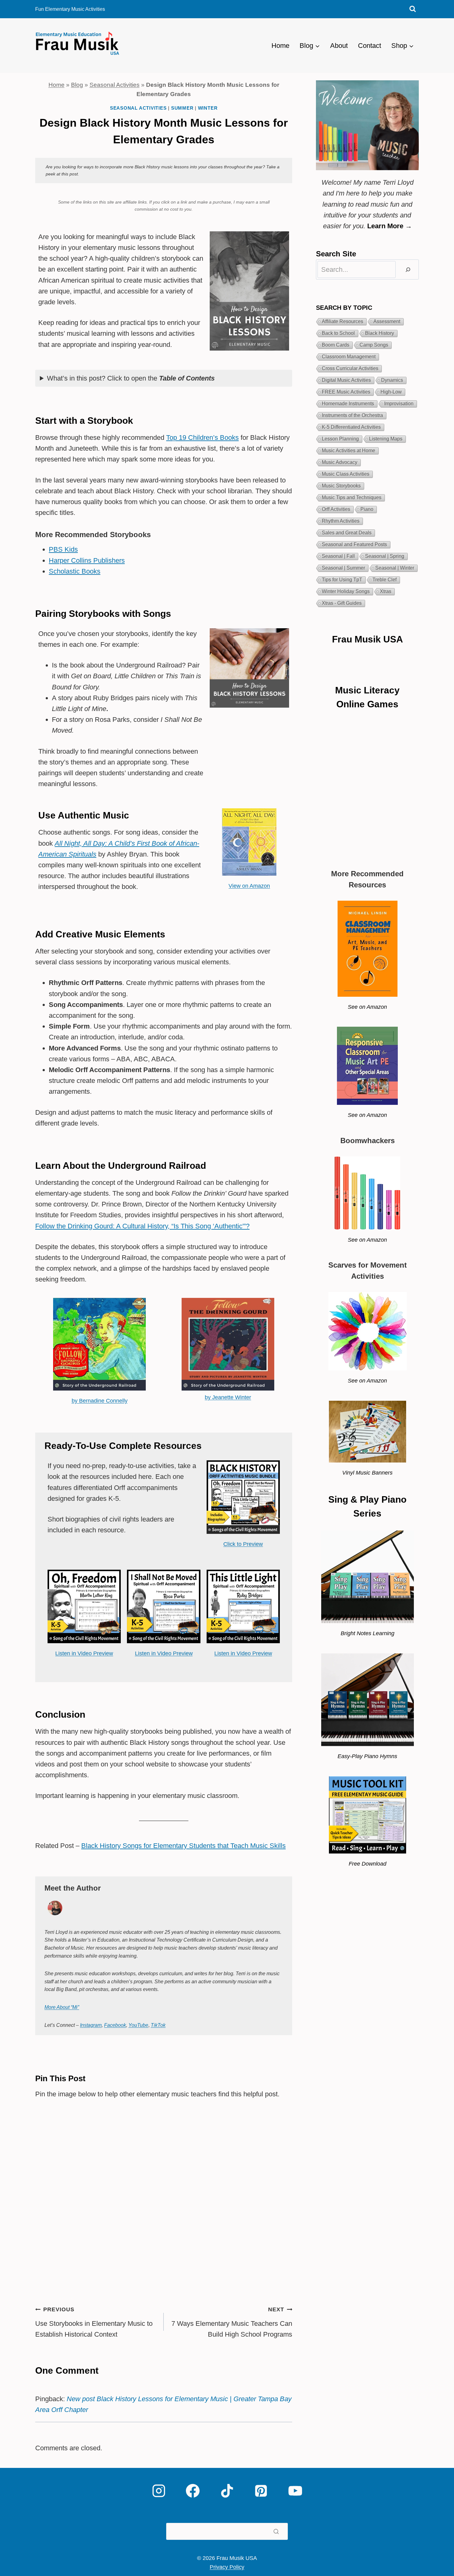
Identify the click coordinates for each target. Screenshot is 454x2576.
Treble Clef (385, 580)
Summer (182, 108)
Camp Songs (374, 345)
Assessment (387, 321)
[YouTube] (295, 2491)
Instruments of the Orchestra (352, 415)
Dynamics (392, 380)
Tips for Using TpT (342, 580)
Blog (77, 85)
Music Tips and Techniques (352, 497)
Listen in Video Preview (84, 1653)
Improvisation (399, 404)
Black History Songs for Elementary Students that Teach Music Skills (183, 1846)
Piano (367, 509)
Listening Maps (386, 439)
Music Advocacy (340, 462)
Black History (380, 333)
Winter (208, 108)
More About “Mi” (62, 2007)
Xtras (386, 591)
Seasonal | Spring (385, 556)
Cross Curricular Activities (350, 368)
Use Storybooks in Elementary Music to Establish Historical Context (94, 2322)
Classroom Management (349, 357)
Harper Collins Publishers (87, 560)
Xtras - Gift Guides (342, 603)
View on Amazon (249, 886)
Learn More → (390, 226)
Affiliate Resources (343, 321)
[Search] (408, 269)
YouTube (138, 2025)
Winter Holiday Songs (346, 591)
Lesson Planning (340, 439)
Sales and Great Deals (347, 533)
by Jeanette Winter (228, 1397)
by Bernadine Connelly (100, 1401)
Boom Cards (336, 345)
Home (280, 46)
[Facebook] (193, 2491)
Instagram (91, 2025)
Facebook (115, 2025)
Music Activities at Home (349, 450)
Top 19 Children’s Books (202, 438)
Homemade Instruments (348, 404)
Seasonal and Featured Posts (354, 544)
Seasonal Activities (115, 85)
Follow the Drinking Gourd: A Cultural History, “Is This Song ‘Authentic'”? (142, 1226)
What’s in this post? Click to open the (131, 378)
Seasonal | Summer (343, 568)
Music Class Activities (346, 474)
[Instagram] (159, 2491)
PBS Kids (63, 549)
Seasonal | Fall (338, 556)
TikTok (158, 2025)
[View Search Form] (413, 9)
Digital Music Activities (346, 380)
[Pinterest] (261, 2491)
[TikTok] (227, 2491)
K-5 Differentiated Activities (351, 427)
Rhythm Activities (341, 521)
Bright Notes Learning (368, 1633)
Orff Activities (336, 509)
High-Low (391, 392)
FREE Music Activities (346, 392)
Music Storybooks (341, 486)
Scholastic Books (75, 571)
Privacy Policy (227, 2567)
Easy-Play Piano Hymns (367, 1756)
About (339, 46)
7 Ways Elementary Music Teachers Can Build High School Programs (232, 2322)
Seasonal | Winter (395, 568)
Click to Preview (243, 1544)
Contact (370, 46)
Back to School (338, 333)
